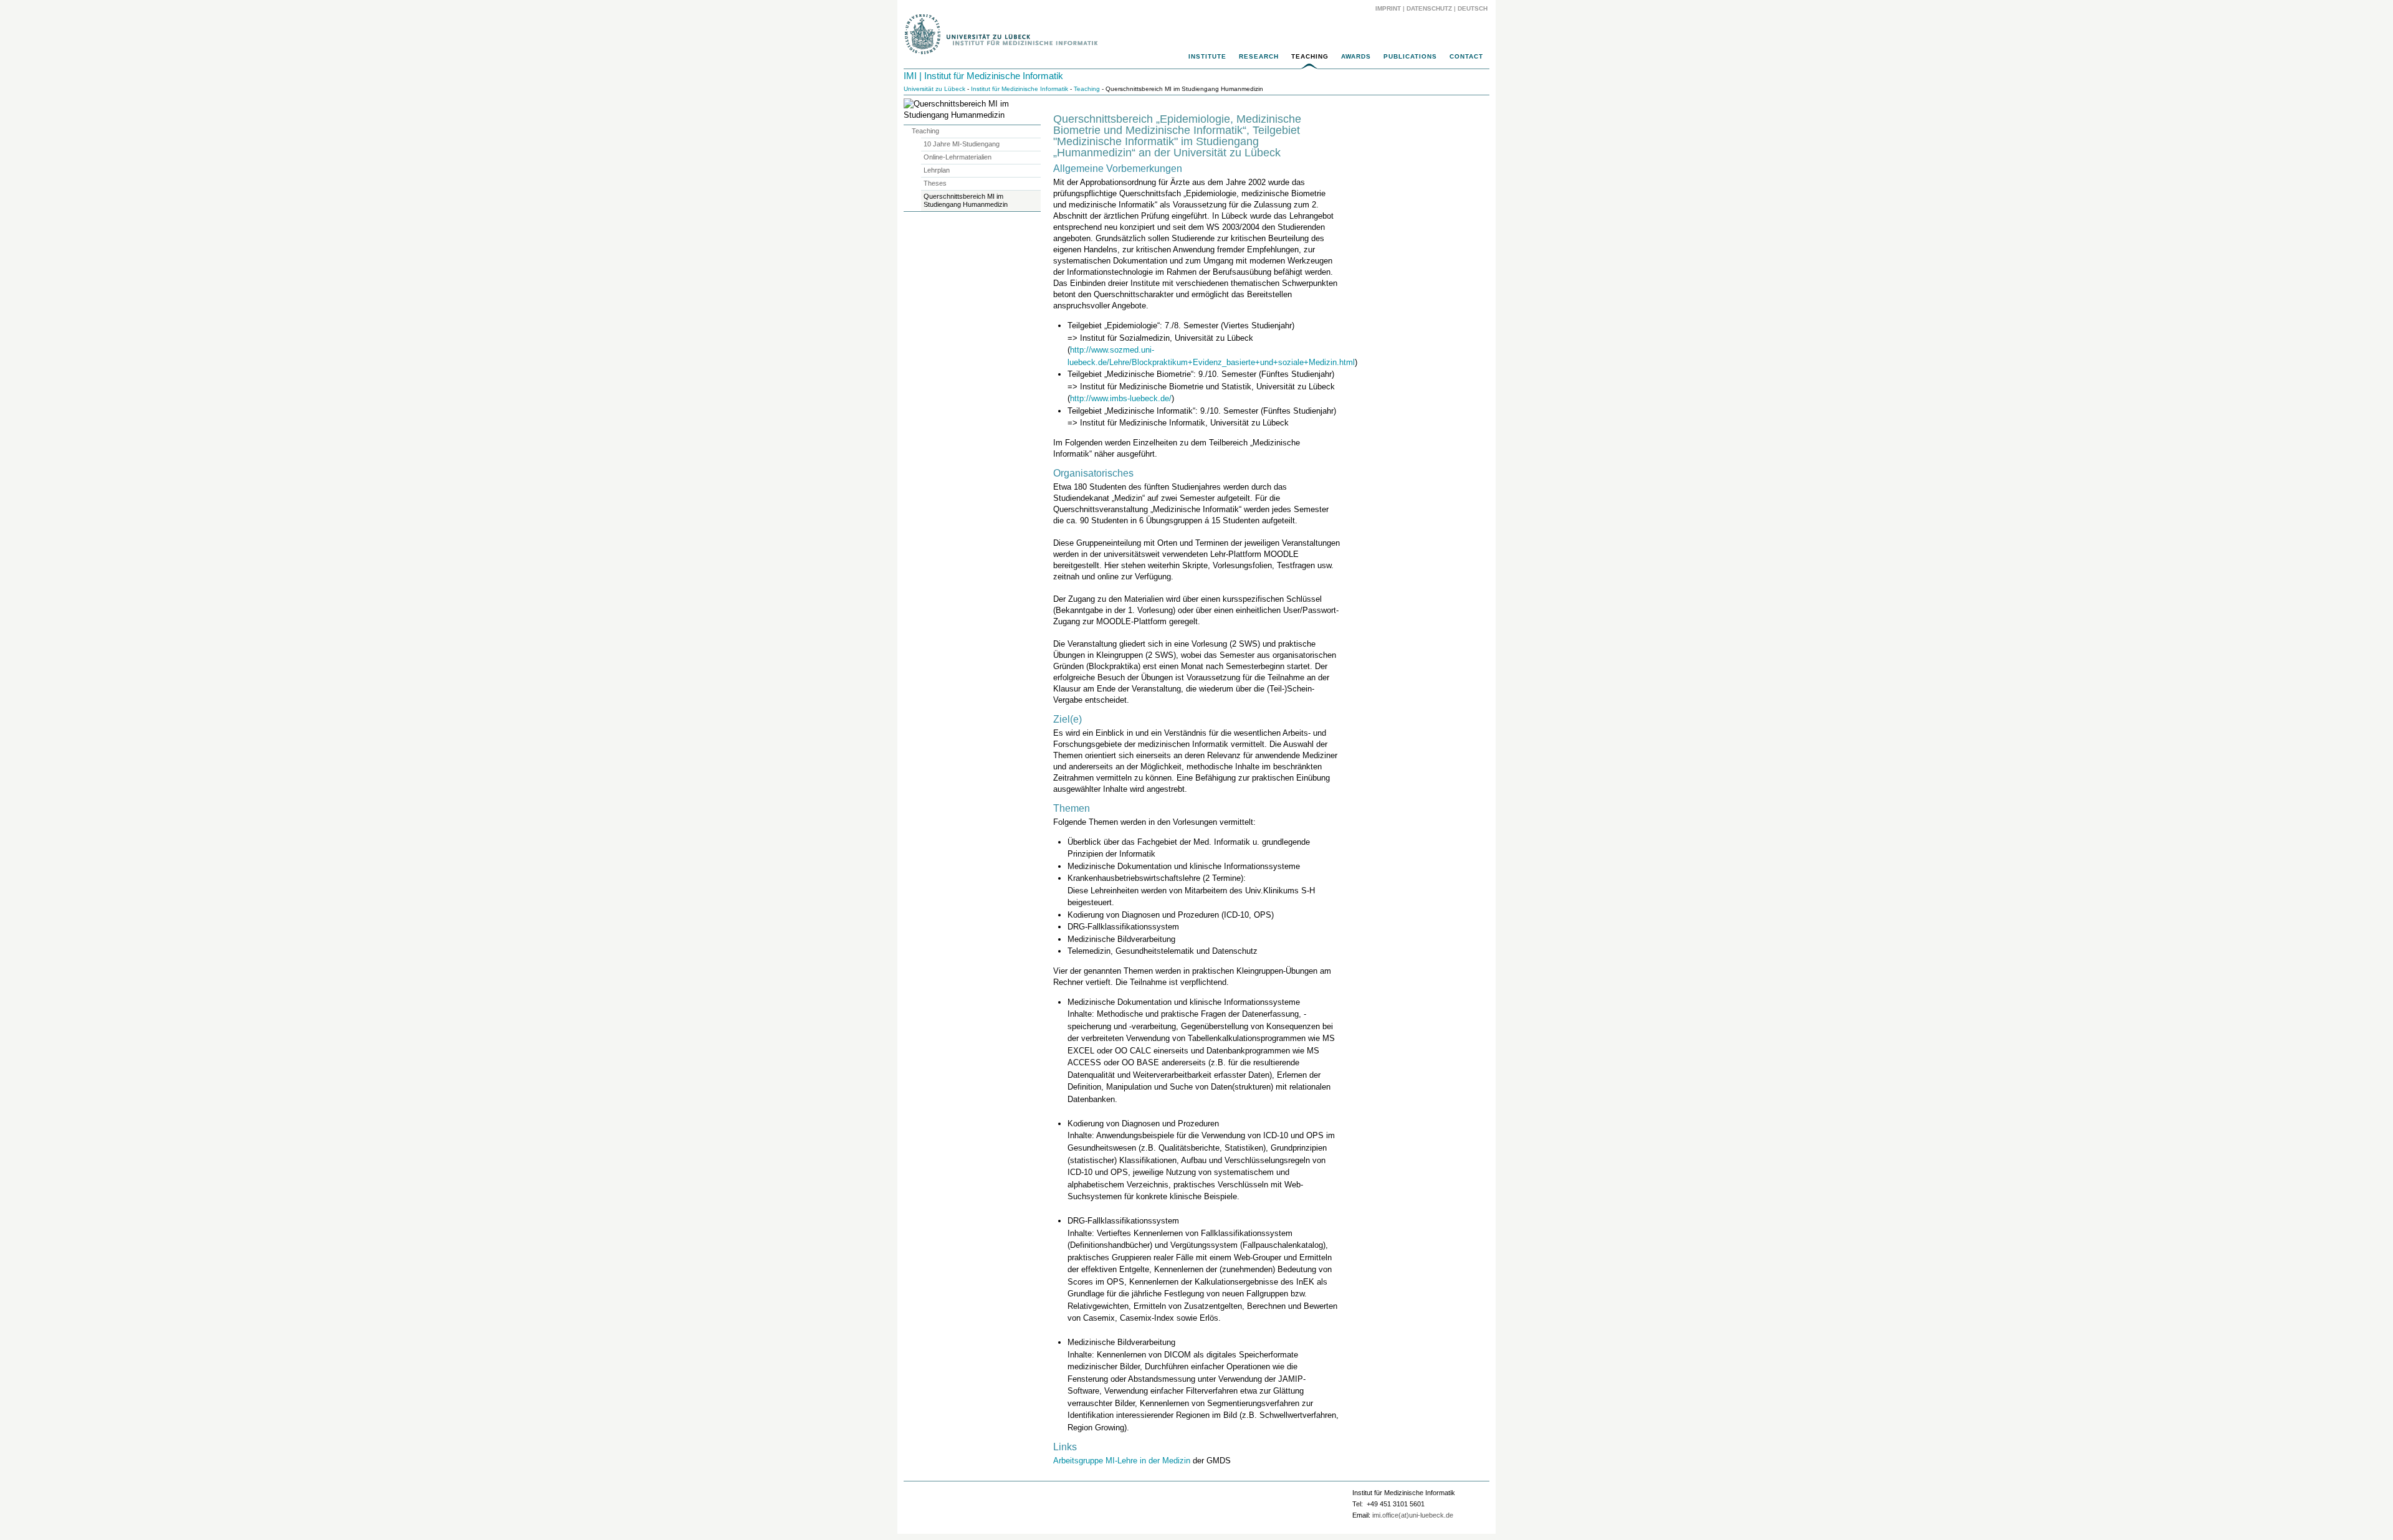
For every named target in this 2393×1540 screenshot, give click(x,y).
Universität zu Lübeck (934, 89)
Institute (1207, 56)
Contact (1466, 56)
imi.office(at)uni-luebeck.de (1413, 1515)
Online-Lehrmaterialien (958, 157)
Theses (935, 183)
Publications (1410, 56)
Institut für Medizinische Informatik (1020, 89)
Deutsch (1472, 8)
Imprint (1388, 8)
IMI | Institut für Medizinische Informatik (983, 76)
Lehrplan (937, 170)
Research (1259, 56)
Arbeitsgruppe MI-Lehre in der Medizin (1122, 1461)
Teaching (1310, 56)
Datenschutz (1429, 8)
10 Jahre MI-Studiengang (962, 144)
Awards (1356, 56)
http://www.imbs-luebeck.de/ (1121, 398)
